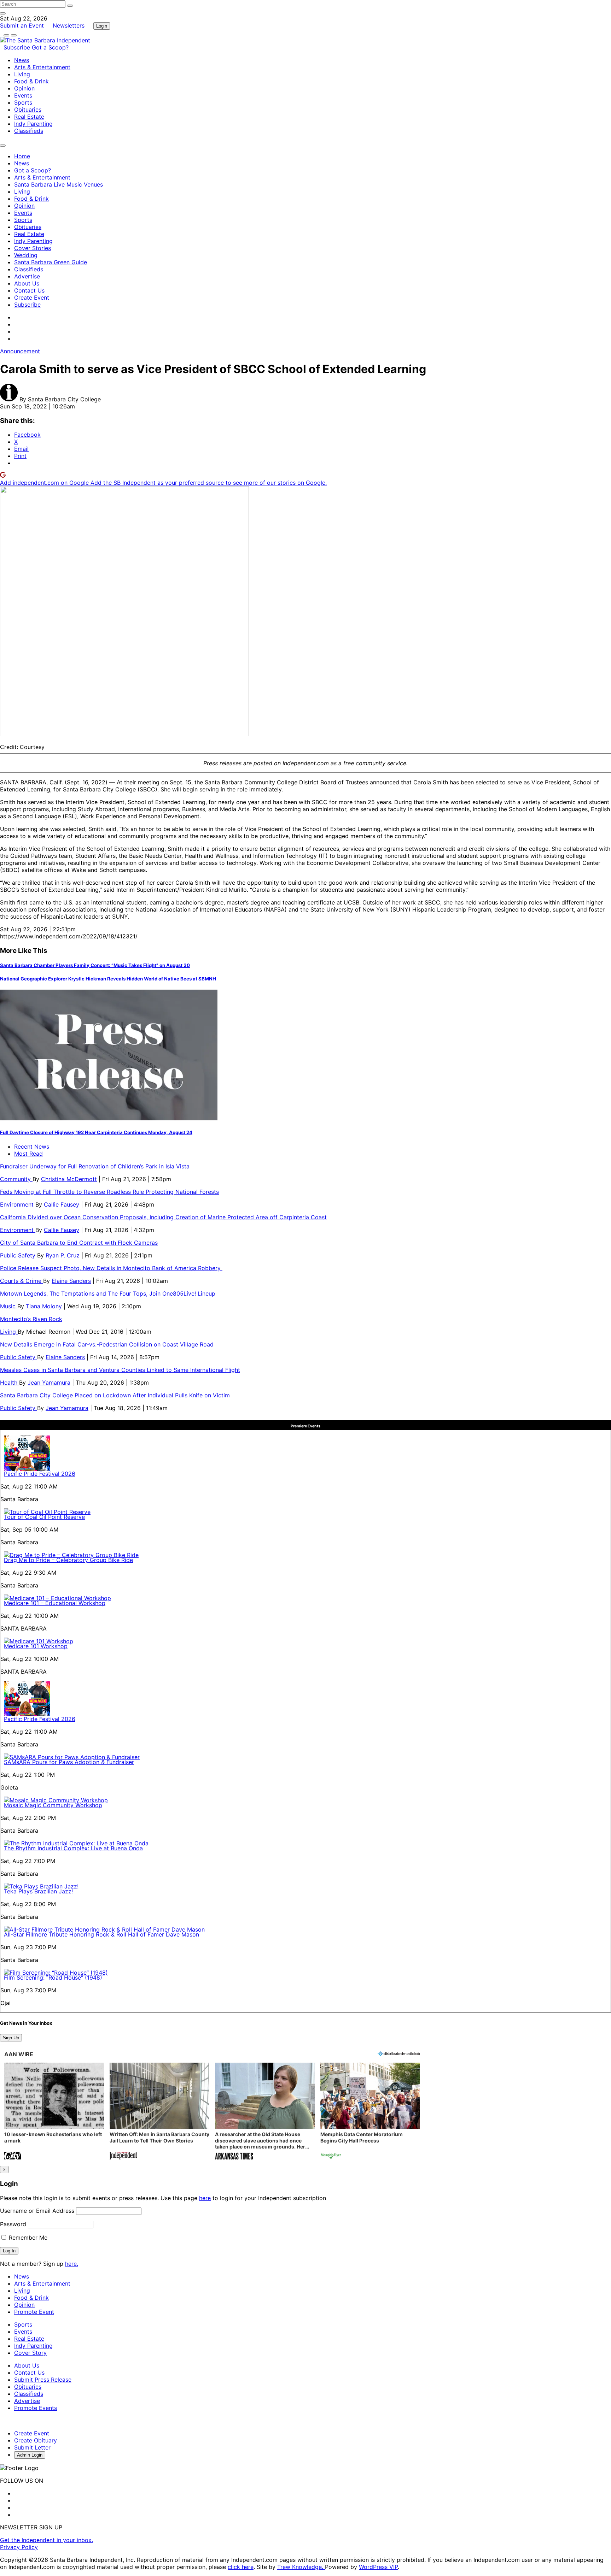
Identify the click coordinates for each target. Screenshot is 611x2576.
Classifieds (29, 131)
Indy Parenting (33, 124)
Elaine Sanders (71, 1281)
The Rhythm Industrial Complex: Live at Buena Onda (73, 1848)
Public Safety (19, 1255)
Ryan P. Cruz (63, 1255)
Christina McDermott (69, 1179)
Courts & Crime (22, 1281)
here (205, 2198)
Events (23, 95)
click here (241, 2567)
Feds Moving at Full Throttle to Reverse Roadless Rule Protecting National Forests (109, 1192)
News (22, 60)
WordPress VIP (378, 2567)
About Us (27, 283)
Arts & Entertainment (42, 67)
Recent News (32, 1146)
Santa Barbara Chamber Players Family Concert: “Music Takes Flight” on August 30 (95, 965)
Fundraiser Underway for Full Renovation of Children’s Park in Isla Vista (95, 1166)
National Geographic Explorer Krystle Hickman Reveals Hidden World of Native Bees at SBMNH (108, 979)
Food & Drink (31, 81)
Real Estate (29, 117)
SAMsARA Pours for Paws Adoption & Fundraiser (69, 1762)
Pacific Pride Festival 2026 (40, 1474)
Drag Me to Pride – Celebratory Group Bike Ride (68, 1560)
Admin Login (30, 2455)
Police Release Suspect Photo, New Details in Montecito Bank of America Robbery (111, 1268)
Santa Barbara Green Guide (51, 262)
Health (10, 1383)
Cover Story (30, 2353)
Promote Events (36, 2408)
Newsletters (69, 25)
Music (9, 1306)
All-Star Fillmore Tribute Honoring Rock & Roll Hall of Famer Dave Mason (101, 1934)
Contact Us (29, 290)
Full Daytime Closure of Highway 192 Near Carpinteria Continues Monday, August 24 (96, 1132)
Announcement (20, 351)
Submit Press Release (43, 2380)
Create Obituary (36, 2440)
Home (22, 156)
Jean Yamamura (49, 1383)
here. (72, 2264)
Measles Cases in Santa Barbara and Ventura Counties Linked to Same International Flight (120, 1370)
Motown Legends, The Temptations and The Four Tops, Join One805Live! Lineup (108, 1293)
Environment (18, 1204)
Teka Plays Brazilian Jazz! (38, 1891)
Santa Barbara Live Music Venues (59, 184)
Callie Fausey (62, 1204)
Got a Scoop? (50, 47)
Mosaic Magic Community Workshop (53, 1805)
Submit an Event (22, 25)
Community (16, 1179)
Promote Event (34, 2312)
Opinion (24, 88)
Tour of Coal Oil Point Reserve (44, 1517)
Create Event (32, 297)
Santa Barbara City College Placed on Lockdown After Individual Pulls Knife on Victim (115, 1395)
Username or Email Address (37, 2211)
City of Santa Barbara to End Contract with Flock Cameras (79, 1243)
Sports (23, 102)
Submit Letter (32, 2447)
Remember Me (27, 2238)
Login (102, 26)
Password (13, 2224)
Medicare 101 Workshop (36, 1646)
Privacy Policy (19, 2547)
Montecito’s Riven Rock (31, 1319)
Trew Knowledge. (301, 2567)
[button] (54, 2112)
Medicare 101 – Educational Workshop (55, 1603)
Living (22, 74)
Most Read (28, 1154)
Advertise (27, 276)
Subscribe (18, 47)
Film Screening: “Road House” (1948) (53, 1977)
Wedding (26, 255)
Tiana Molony (44, 1306)
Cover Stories (33, 248)
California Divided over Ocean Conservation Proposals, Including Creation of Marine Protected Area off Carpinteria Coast (163, 1217)
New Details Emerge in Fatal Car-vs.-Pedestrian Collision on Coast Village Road (107, 1344)
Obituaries (28, 110)
